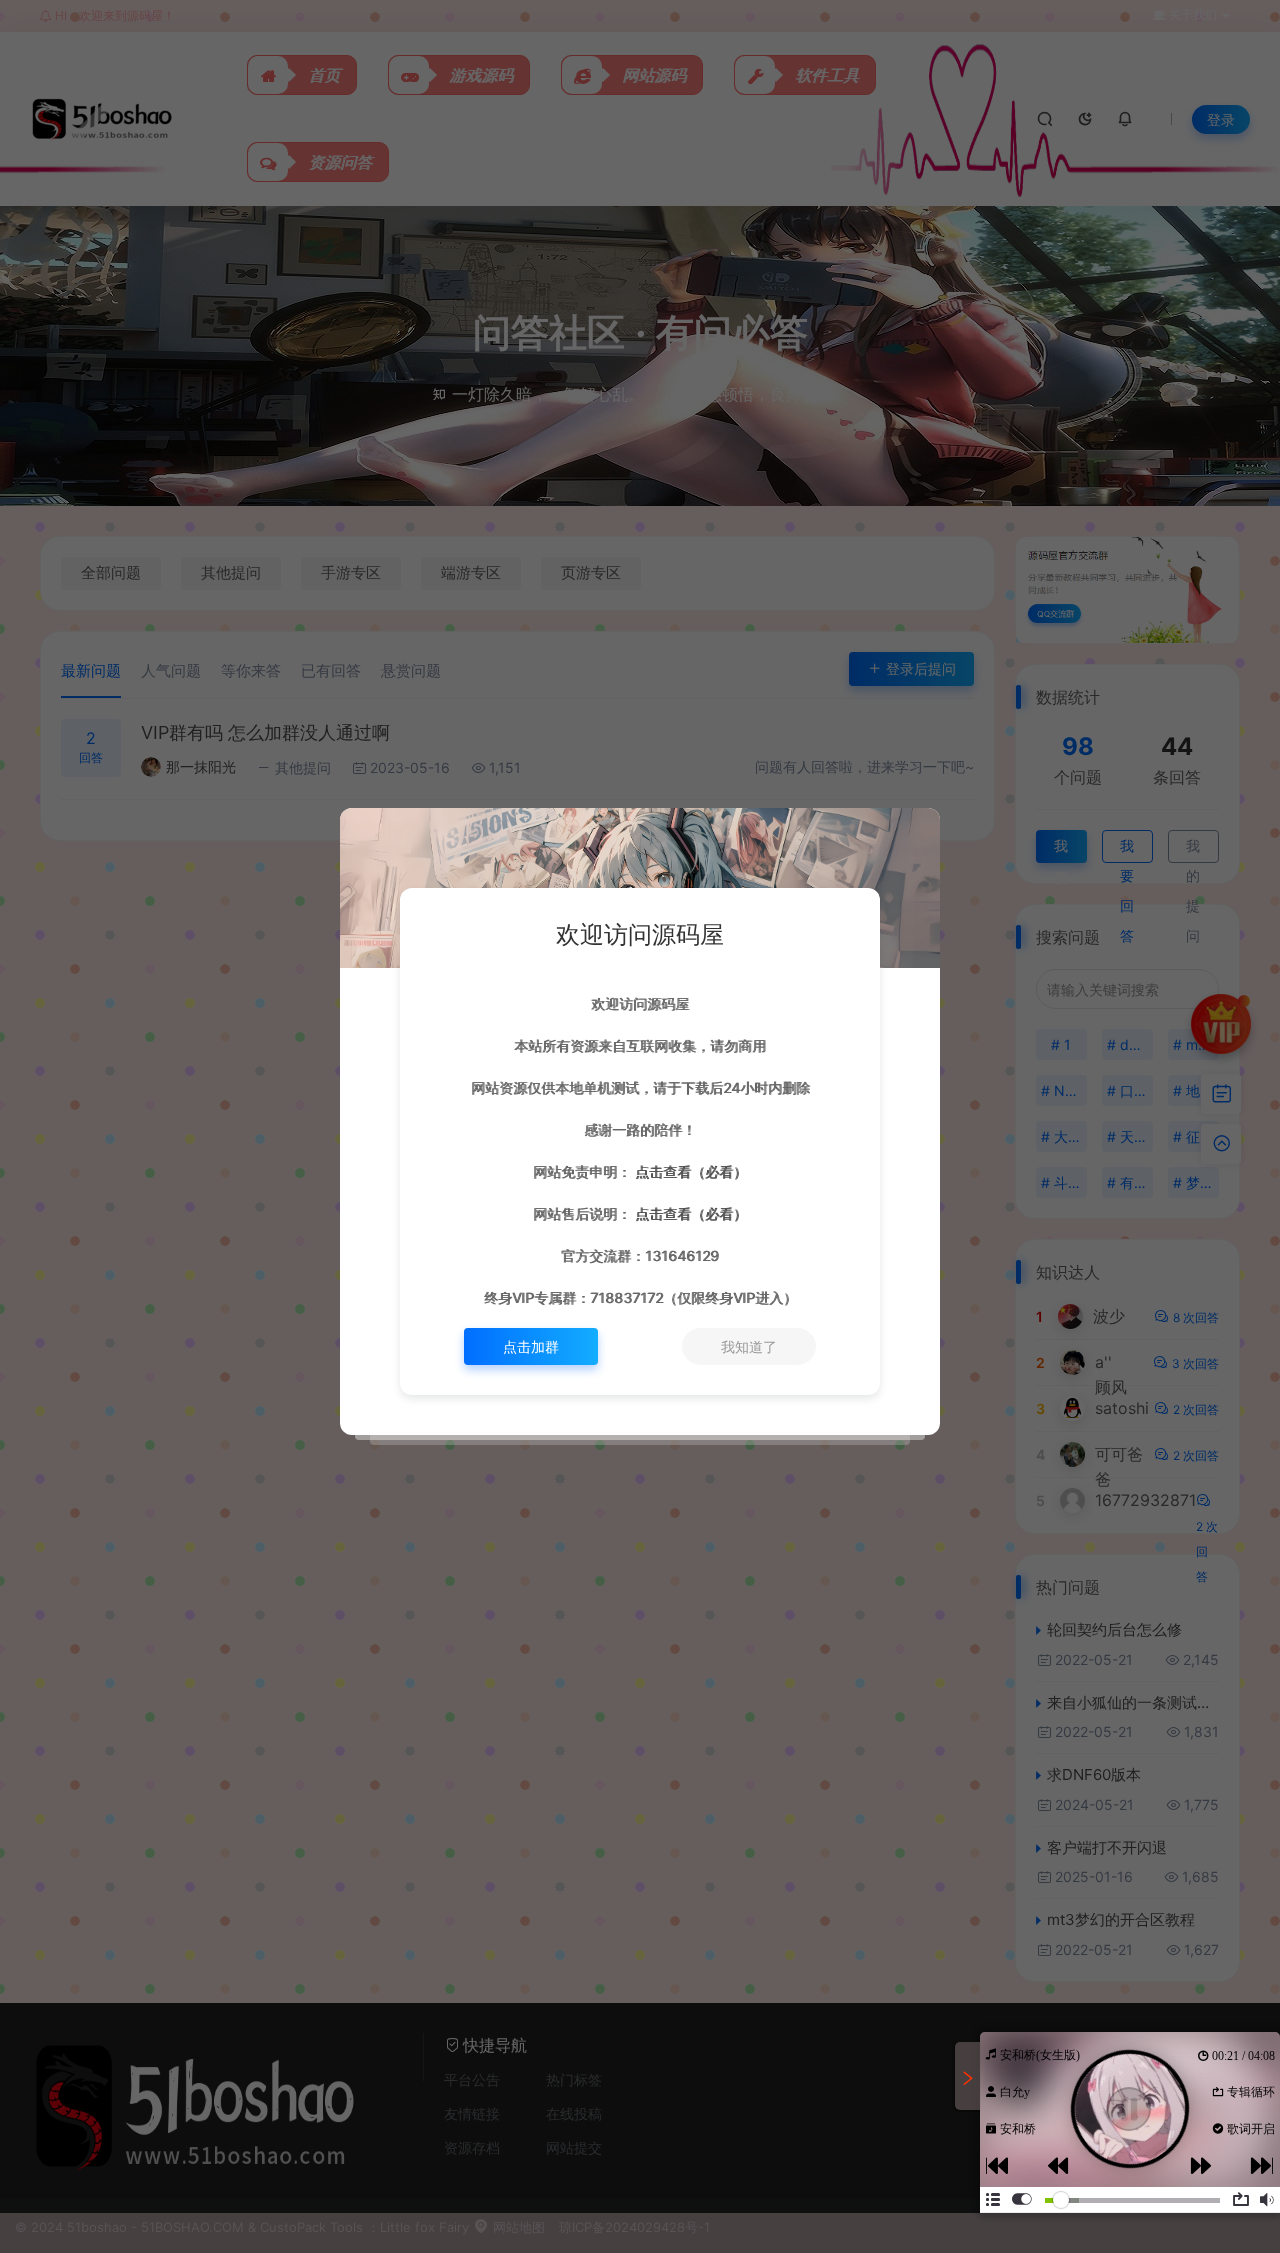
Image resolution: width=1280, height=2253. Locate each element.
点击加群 (531, 1346)
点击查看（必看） (689, 1171)
